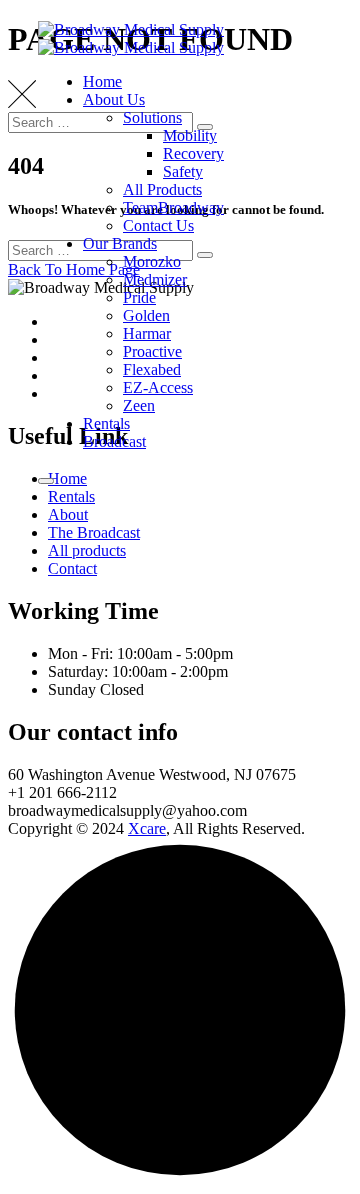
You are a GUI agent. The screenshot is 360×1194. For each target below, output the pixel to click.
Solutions (152, 117)
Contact (72, 568)
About (68, 514)
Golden (146, 315)
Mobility (190, 135)
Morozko (152, 261)
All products (87, 550)
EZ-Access (158, 387)
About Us (114, 99)
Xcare (147, 828)
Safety (183, 171)
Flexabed (152, 369)
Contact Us (158, 225)
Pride (139, 297)
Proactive (152, 351)
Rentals (106, 423)
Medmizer (155, 279)
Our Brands (120, 243)
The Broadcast (94, 532)
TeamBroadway (173, 207)
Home (102, 81)
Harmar (147, 333)
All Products (162, 189)
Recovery (193, 153)
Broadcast (114, 441)
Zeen (139, 405)
